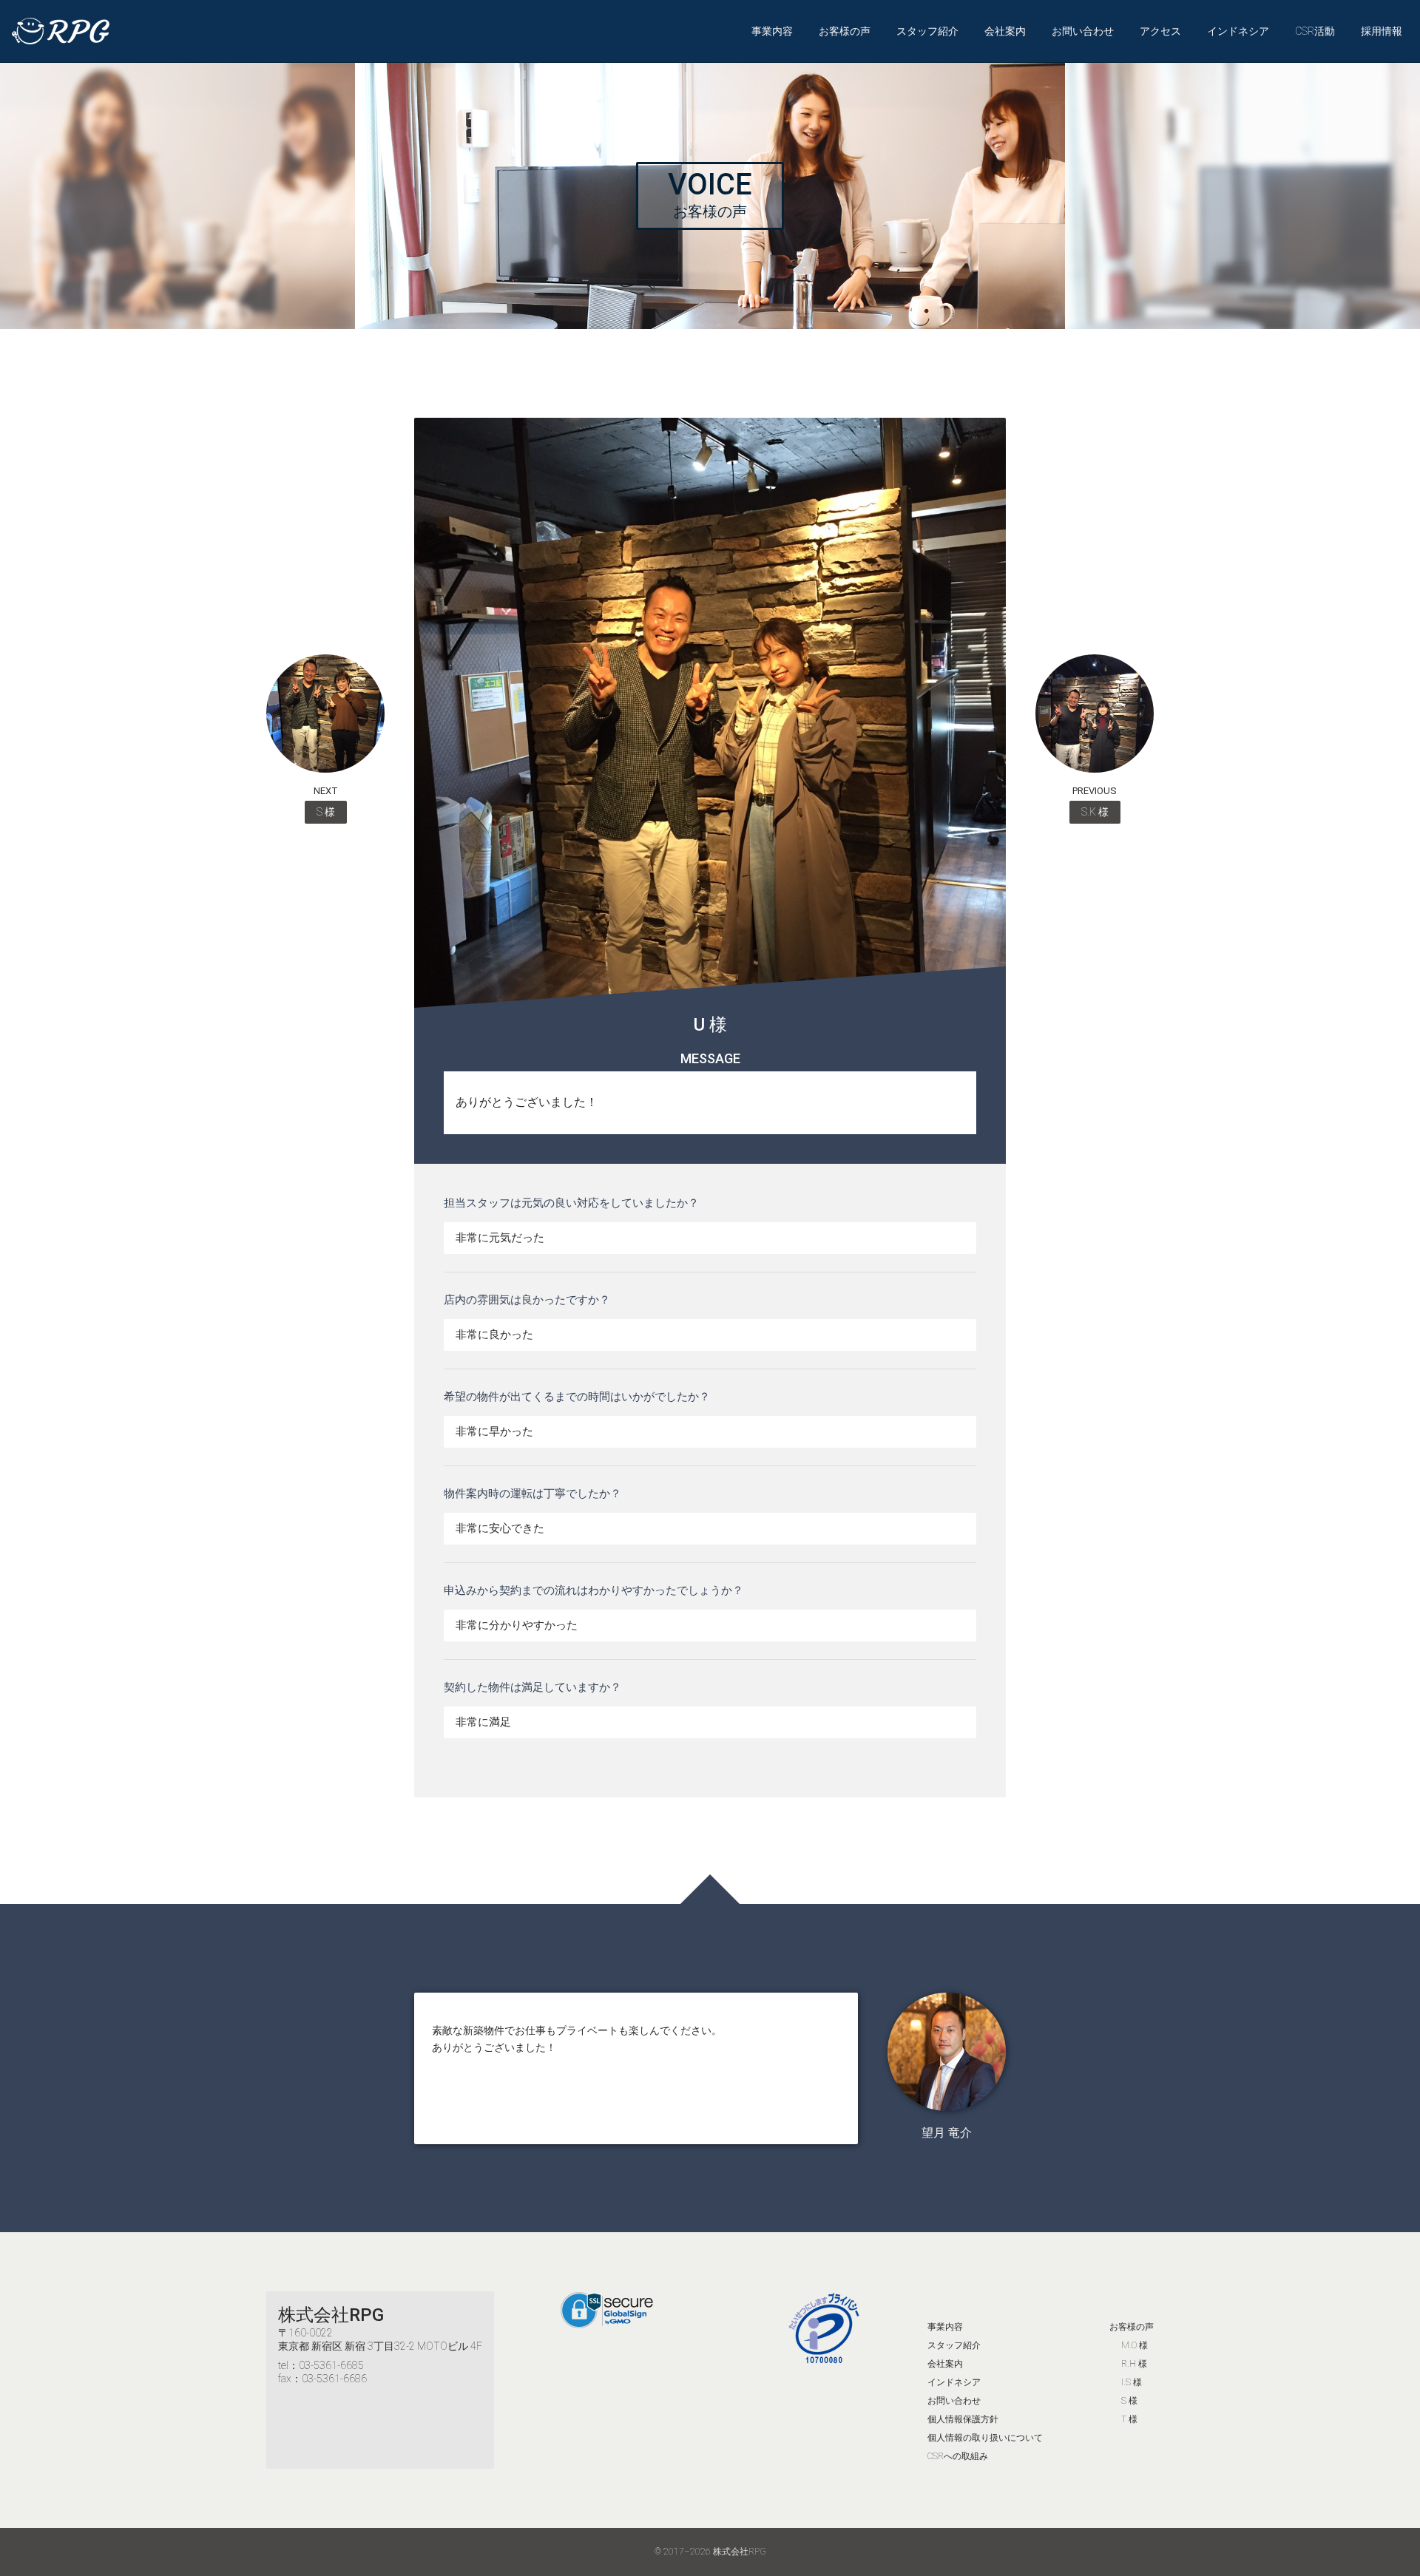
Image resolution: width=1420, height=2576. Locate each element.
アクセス (1160, 31)
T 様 (1129, 2419)
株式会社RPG (331, 2315)
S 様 (1129, 2401)
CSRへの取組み (958, 2456)
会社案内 (1005, 31)
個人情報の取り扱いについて (985, 2438)
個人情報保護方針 (963, 2419)
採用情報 (1382, 31)
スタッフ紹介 (927, 31)
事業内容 (772, 31)
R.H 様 (1134, 2364)
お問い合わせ (1083, 31)
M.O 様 (1135, 2345)
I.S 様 (1132, 2382)
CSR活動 (1315, 31)
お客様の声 (845, 31)
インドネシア (1238, 31)
